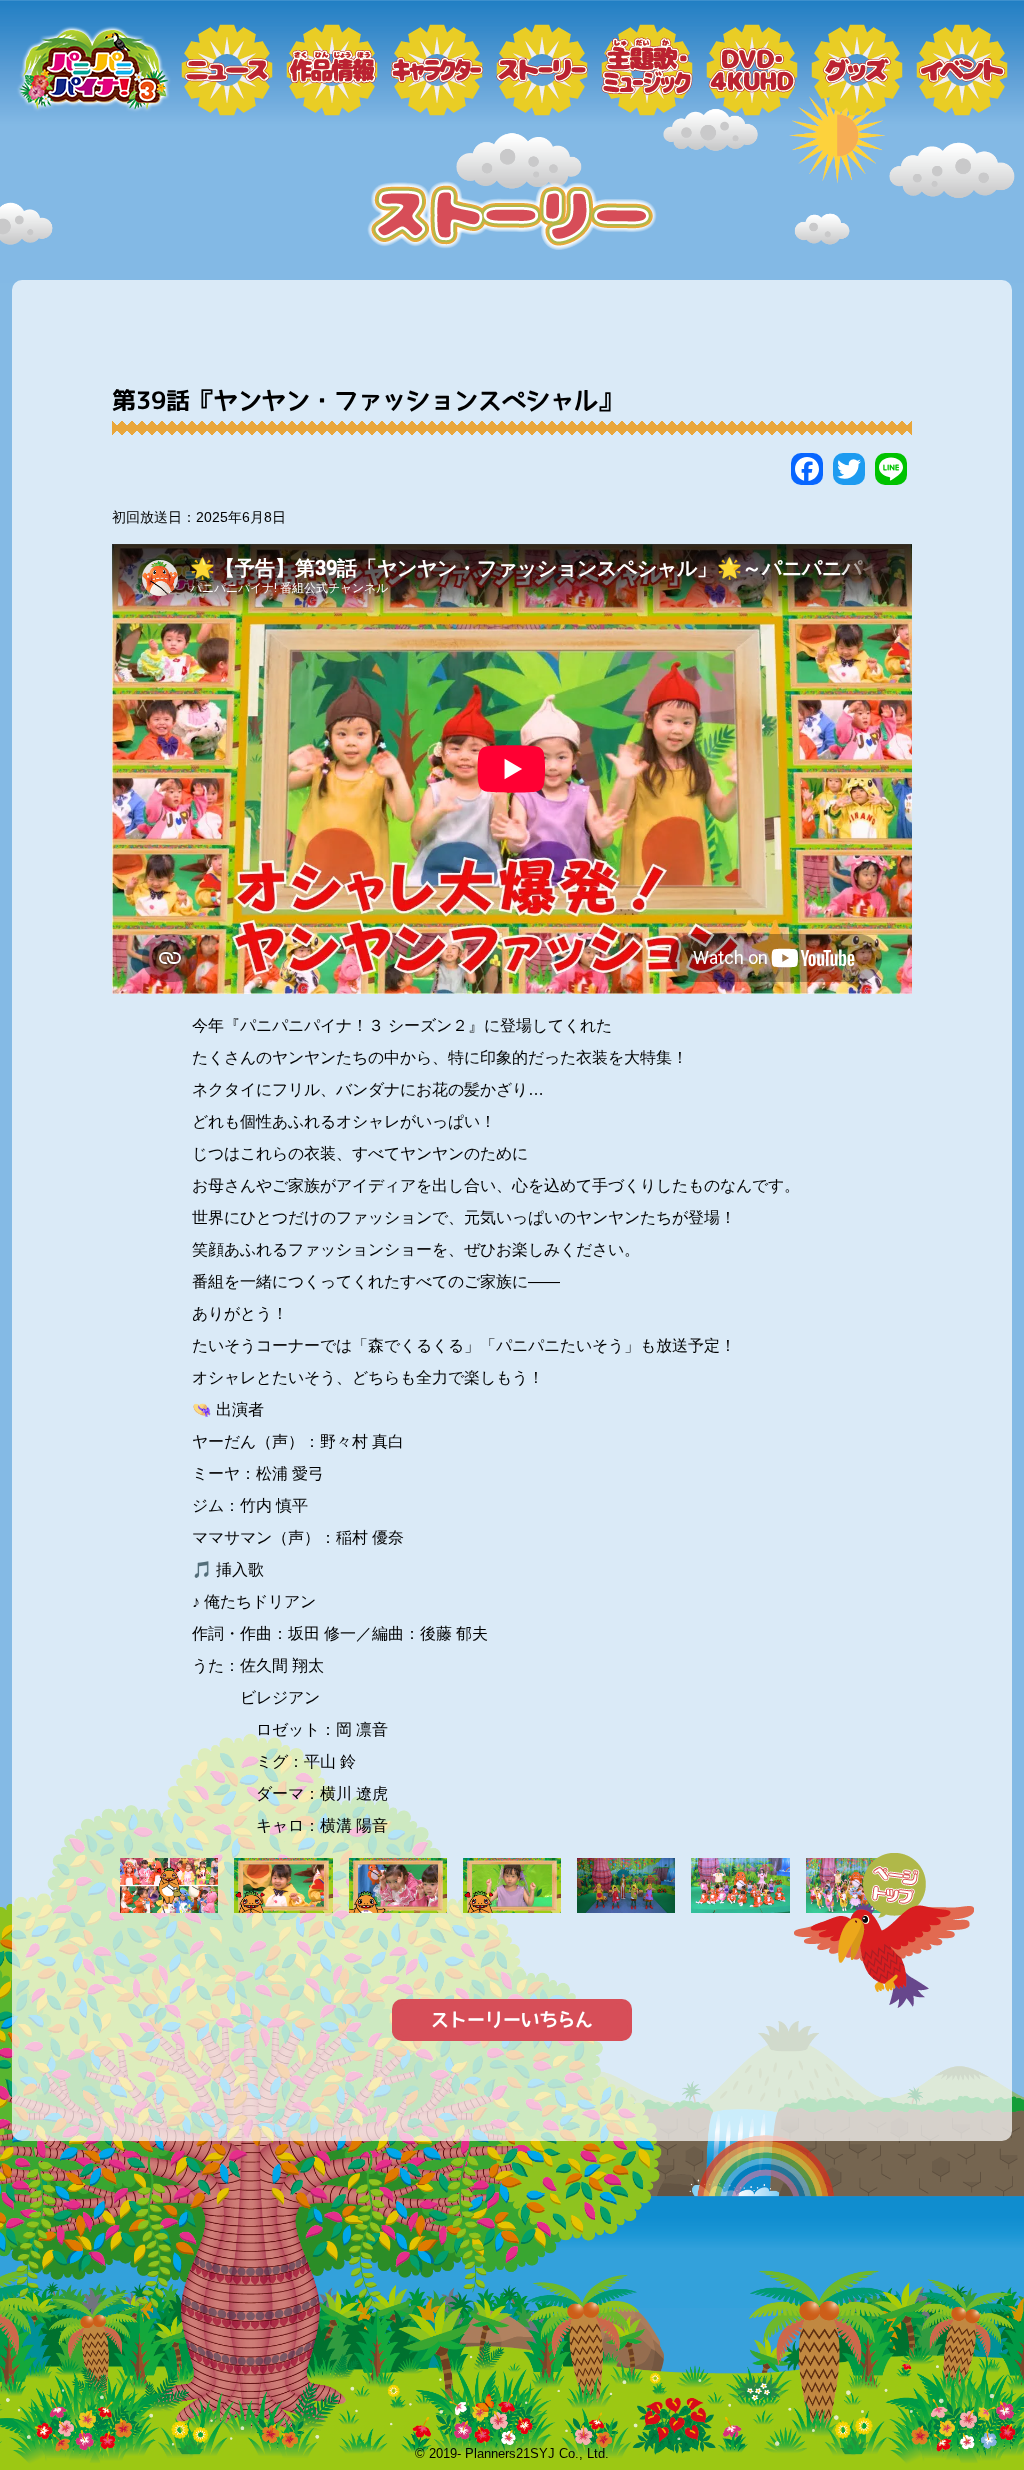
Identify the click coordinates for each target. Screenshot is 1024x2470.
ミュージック (647, 70)
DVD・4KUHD (752, 70)
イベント (962, 70)
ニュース (227, 70)
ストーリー (542, 70)
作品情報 (332, 70)
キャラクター (437, 70)
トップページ (92, 70)
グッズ (857, 70)
